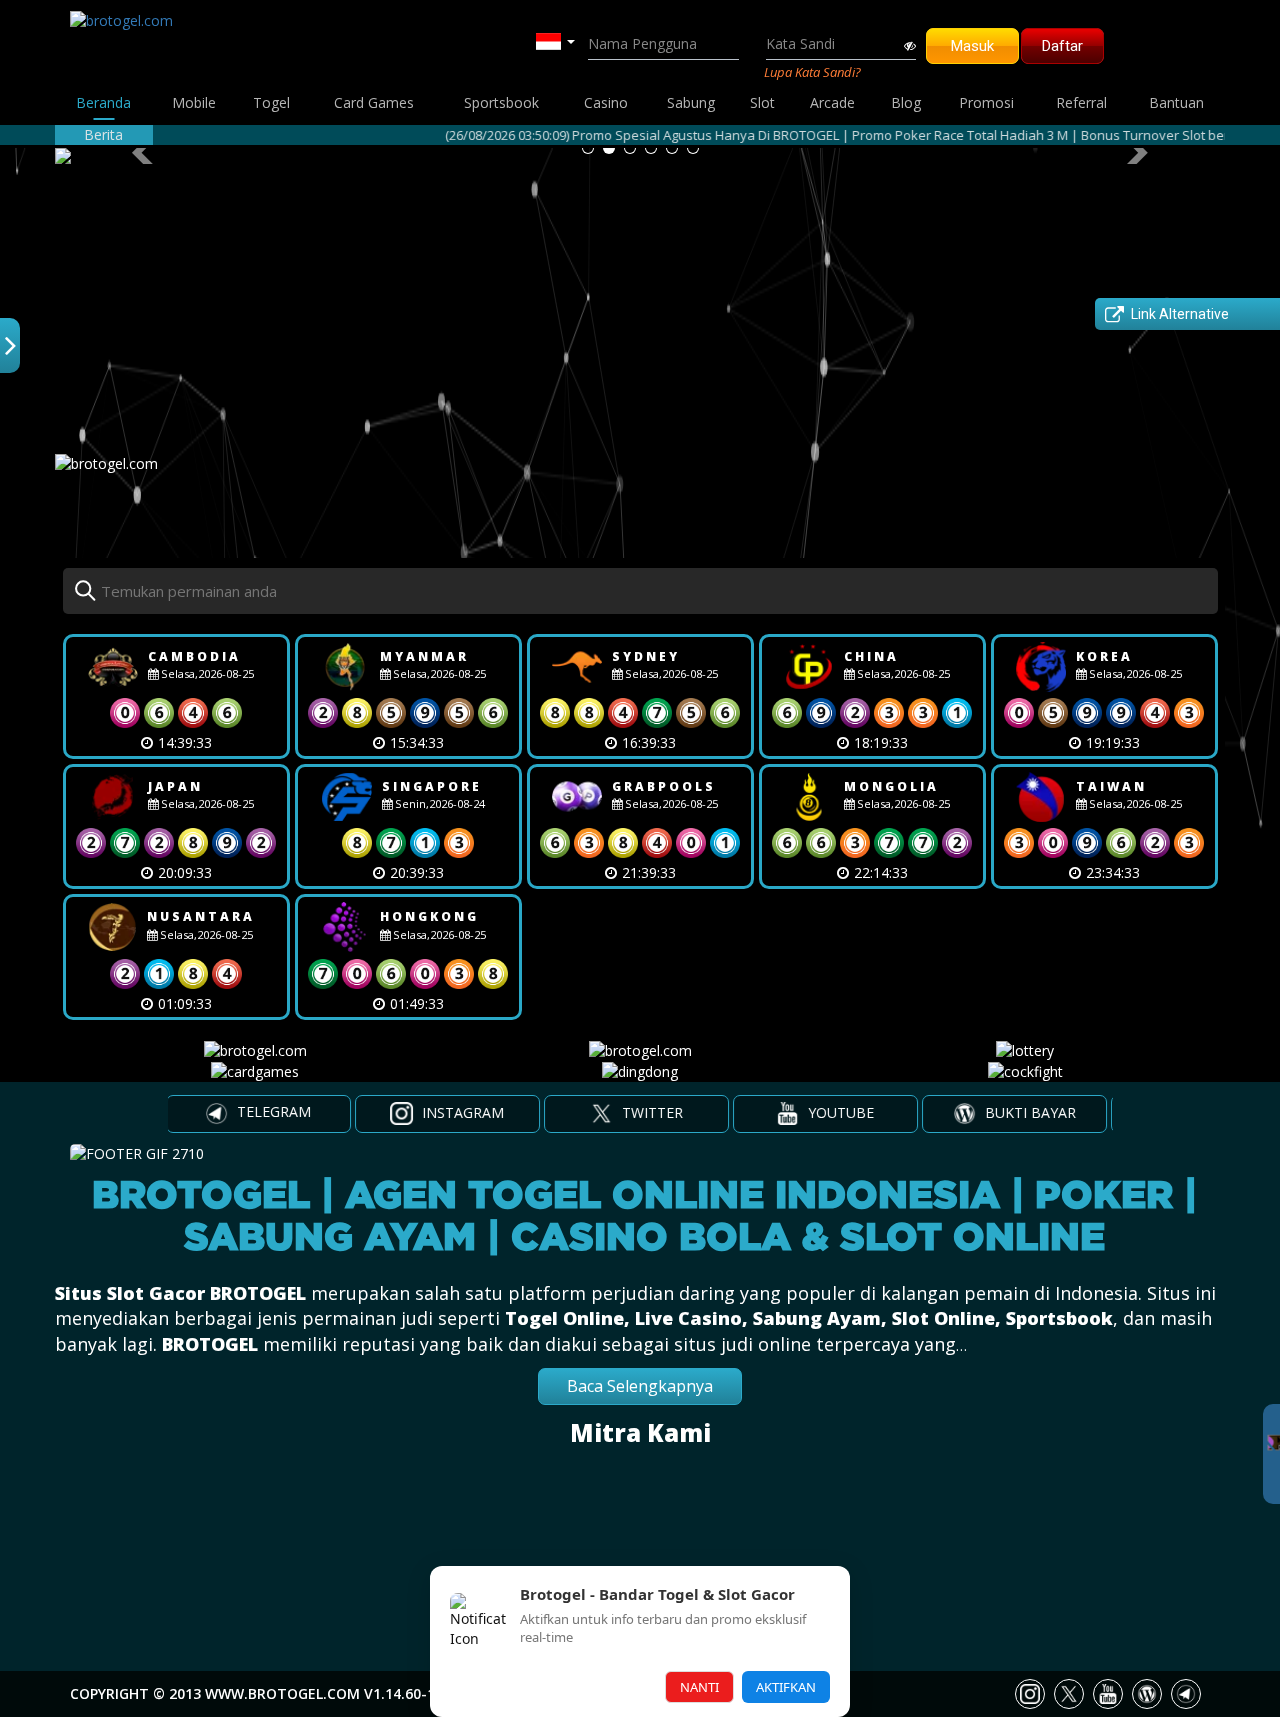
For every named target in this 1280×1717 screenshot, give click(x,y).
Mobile (194, 102)
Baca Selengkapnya (640, 1386)
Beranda (103, 102)
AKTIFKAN (786, 1687)
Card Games (374, 102)
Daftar (1062, 46)
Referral (1081, 102)
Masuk (972, 46)
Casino (606, 102)
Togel (271, 102)
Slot (762, 102)
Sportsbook (501, 102)
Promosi (986, 102)
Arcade (832, 102)
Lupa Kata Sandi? (812, 72)
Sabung (691, 102)
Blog (906, 102)
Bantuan (1176, 102)
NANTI (699, 1687)
